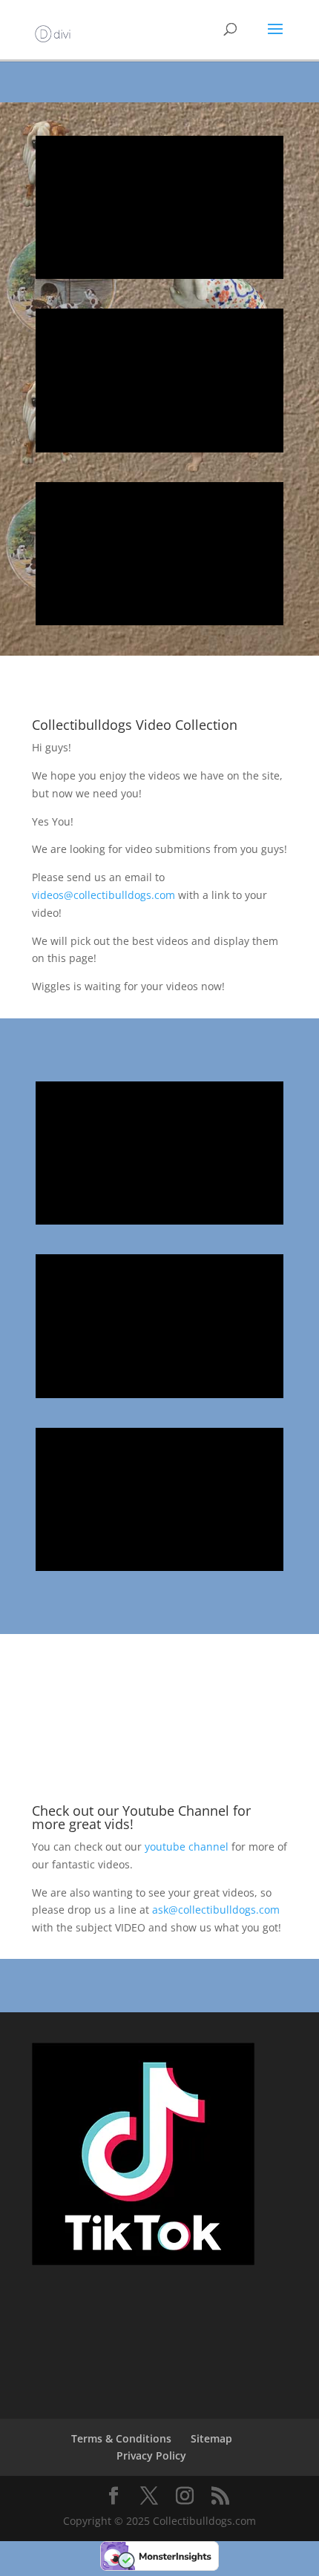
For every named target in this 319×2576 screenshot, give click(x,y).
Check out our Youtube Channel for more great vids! (141, 1817)
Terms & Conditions (121, 2438)
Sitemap (211, 2438)
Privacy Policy (151, 2455)
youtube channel (187, 1847)
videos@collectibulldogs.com (103, 895)
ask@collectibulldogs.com (216, 1910)
